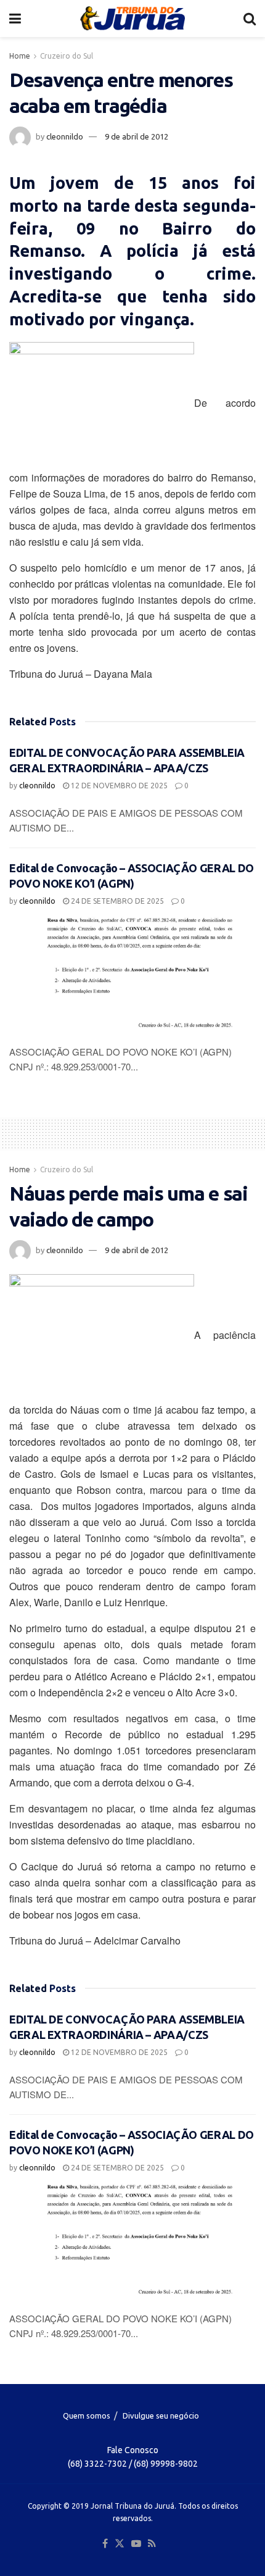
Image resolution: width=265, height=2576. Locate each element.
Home (20, 56)
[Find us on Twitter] (120, 2544)
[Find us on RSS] (152, 2544)
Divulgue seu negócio (161, 2416)
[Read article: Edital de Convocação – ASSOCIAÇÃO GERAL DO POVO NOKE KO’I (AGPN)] (132, 977)
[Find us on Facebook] (105, 2544)
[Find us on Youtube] (136, 2544)
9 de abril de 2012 (137, 136)
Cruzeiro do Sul (67, 56)
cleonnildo (65, 136)
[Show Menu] (15, 19)
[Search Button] (250, 19)
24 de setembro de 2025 (116, 901)
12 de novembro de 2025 (118, 786)
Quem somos (87, 2416)
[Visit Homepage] (132, 19)
